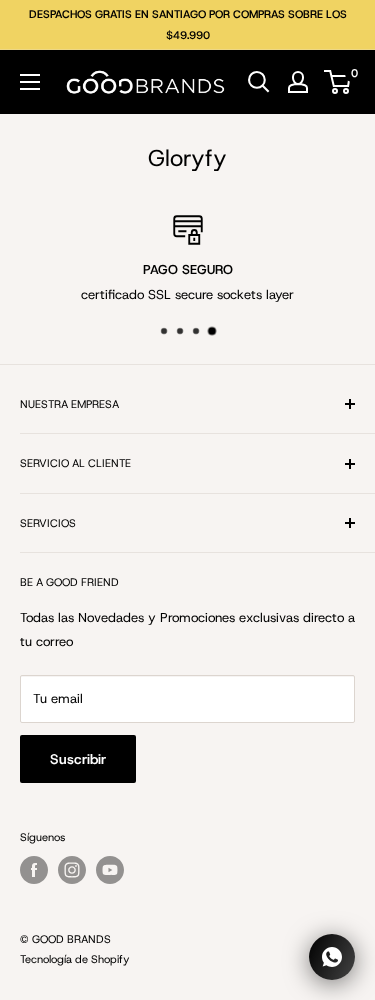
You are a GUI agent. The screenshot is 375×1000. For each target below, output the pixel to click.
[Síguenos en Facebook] (34, 870)
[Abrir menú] (30, 82)
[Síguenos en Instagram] (72, 870)
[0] (338, 82)
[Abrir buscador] (259, 82)
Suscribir (78, 759)
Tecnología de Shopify (74, 959)
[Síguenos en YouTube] (110, 870)
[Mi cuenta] (298, 82)
